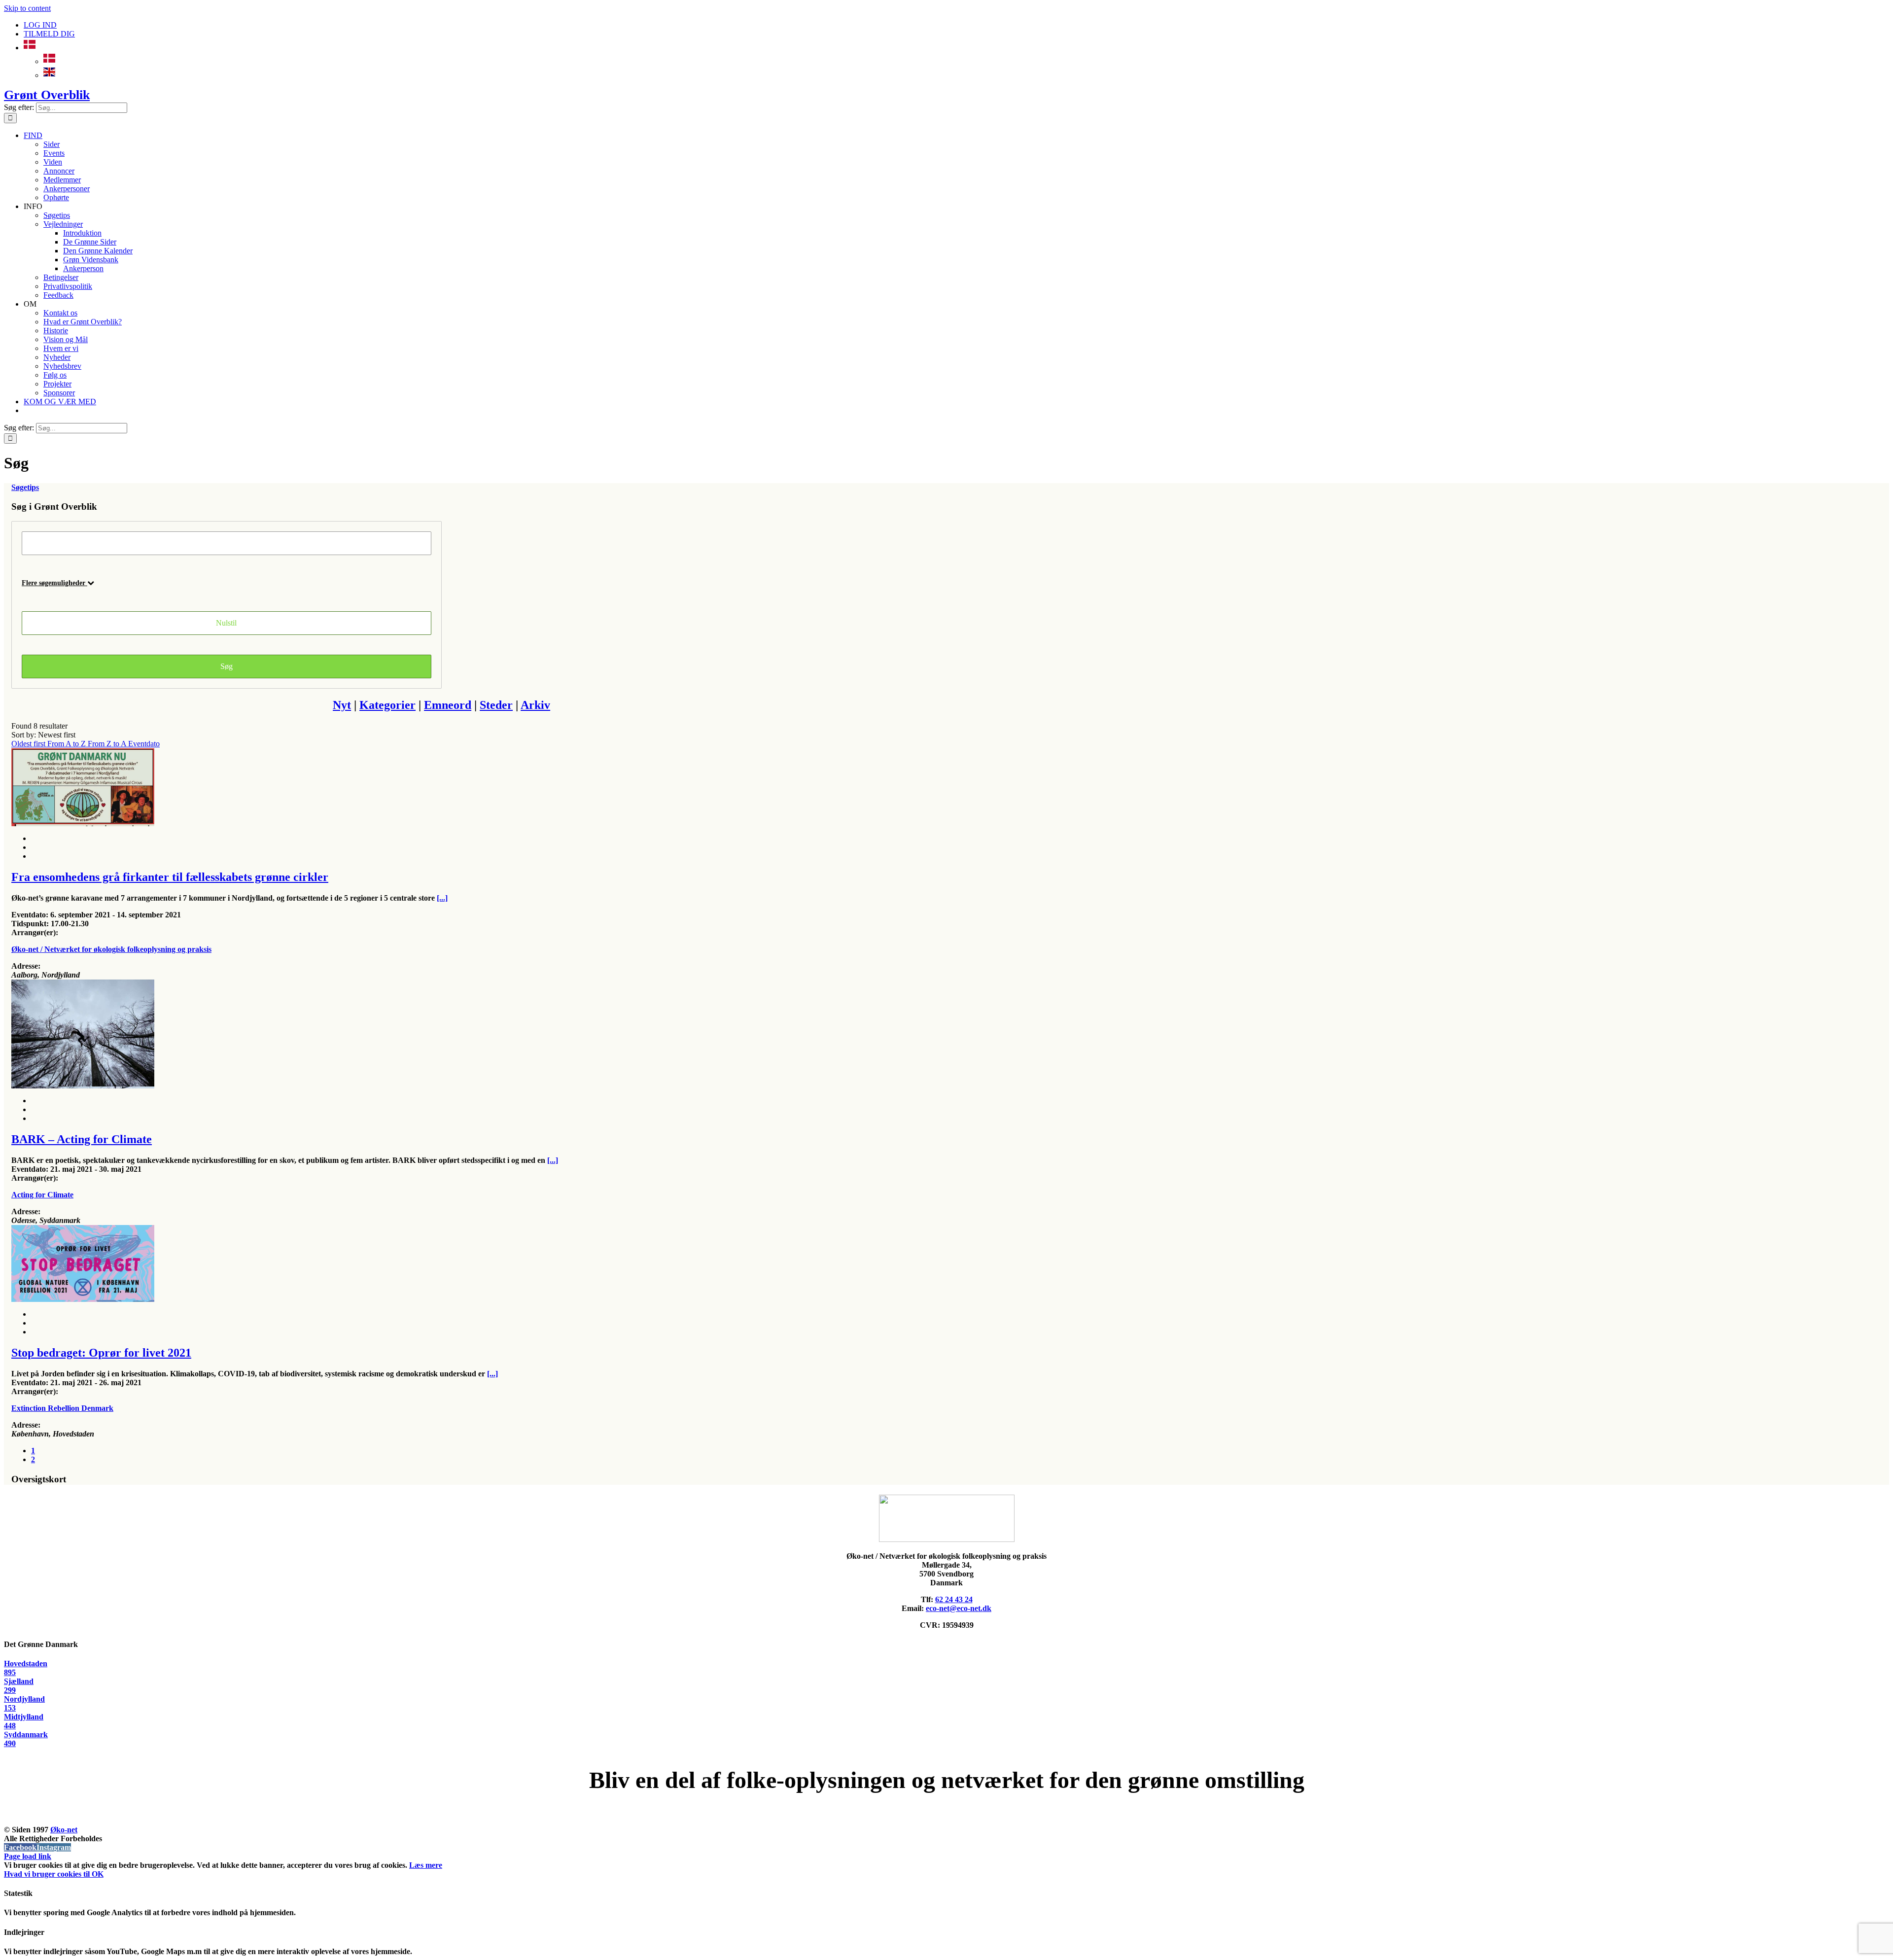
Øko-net (64, 1830)
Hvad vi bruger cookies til (48, 1874)
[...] (442, 898)
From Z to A (108, 744)
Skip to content (27, 8)
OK (98, 1874)
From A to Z (68, 744)
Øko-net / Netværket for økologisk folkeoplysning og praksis (111, 949)
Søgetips (25, 487)
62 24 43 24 (954, 1599)
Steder (496, 705)
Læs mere (426, 1865)
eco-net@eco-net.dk (959, 1608)
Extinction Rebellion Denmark (62, 1408)
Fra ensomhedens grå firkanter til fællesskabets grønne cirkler (170, 877)
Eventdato (144, 744)
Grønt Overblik (47, 95)
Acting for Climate (42, 1195)
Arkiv (535, 705)
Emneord (448, 705)
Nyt (342, 705)
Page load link (28, 1856)
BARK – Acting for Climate (82, 1139)
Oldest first (29, 744)
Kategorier (387, 705)
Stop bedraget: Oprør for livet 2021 (101, 1353)
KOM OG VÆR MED (947, 1819)
